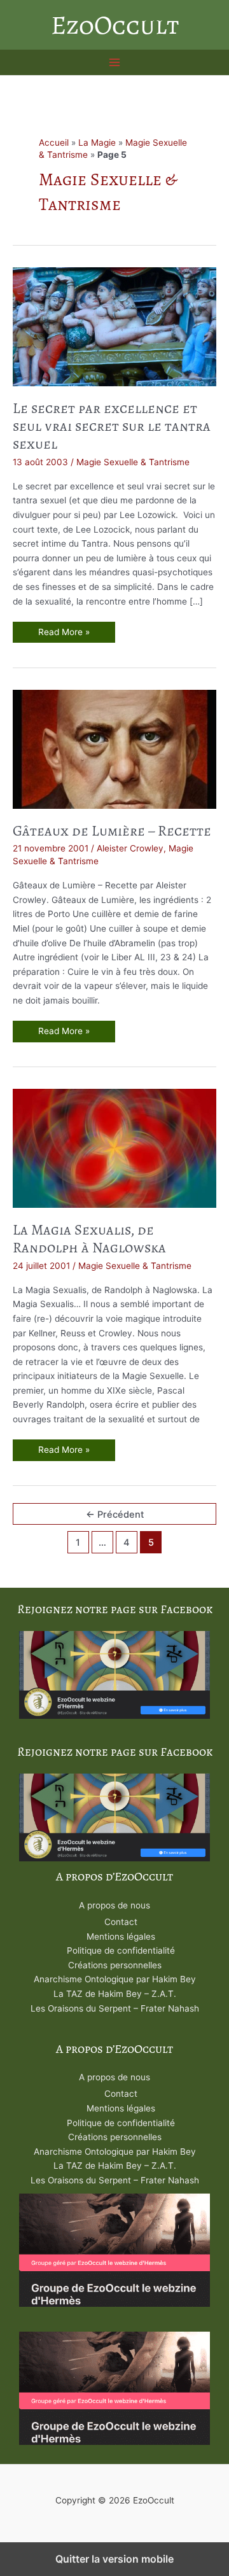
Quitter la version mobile (114, 2559)
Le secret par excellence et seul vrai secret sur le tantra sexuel (112, 426)
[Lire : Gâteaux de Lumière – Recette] (114, 748)
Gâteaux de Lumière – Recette (112, 831)
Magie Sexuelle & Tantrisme (133, 462)
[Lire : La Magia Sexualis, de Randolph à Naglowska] (114, 1148)
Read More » (64, 635)
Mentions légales (121, 1936)
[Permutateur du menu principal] (115, 63)
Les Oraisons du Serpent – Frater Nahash (115, 2008)
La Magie (97, 143)
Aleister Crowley (130, 848)
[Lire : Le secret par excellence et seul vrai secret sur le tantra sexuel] (114, 326)
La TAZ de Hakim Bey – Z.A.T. (115, 1994)
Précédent (115, 1515)
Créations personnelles (115, 1965)
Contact (121, 1922)
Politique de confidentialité (121, 1950)
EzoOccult (115, 25)
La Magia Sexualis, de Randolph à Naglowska (89, 1239)
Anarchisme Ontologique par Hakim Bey (115, 1979)
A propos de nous (114, 1905)
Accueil (54, 143)
